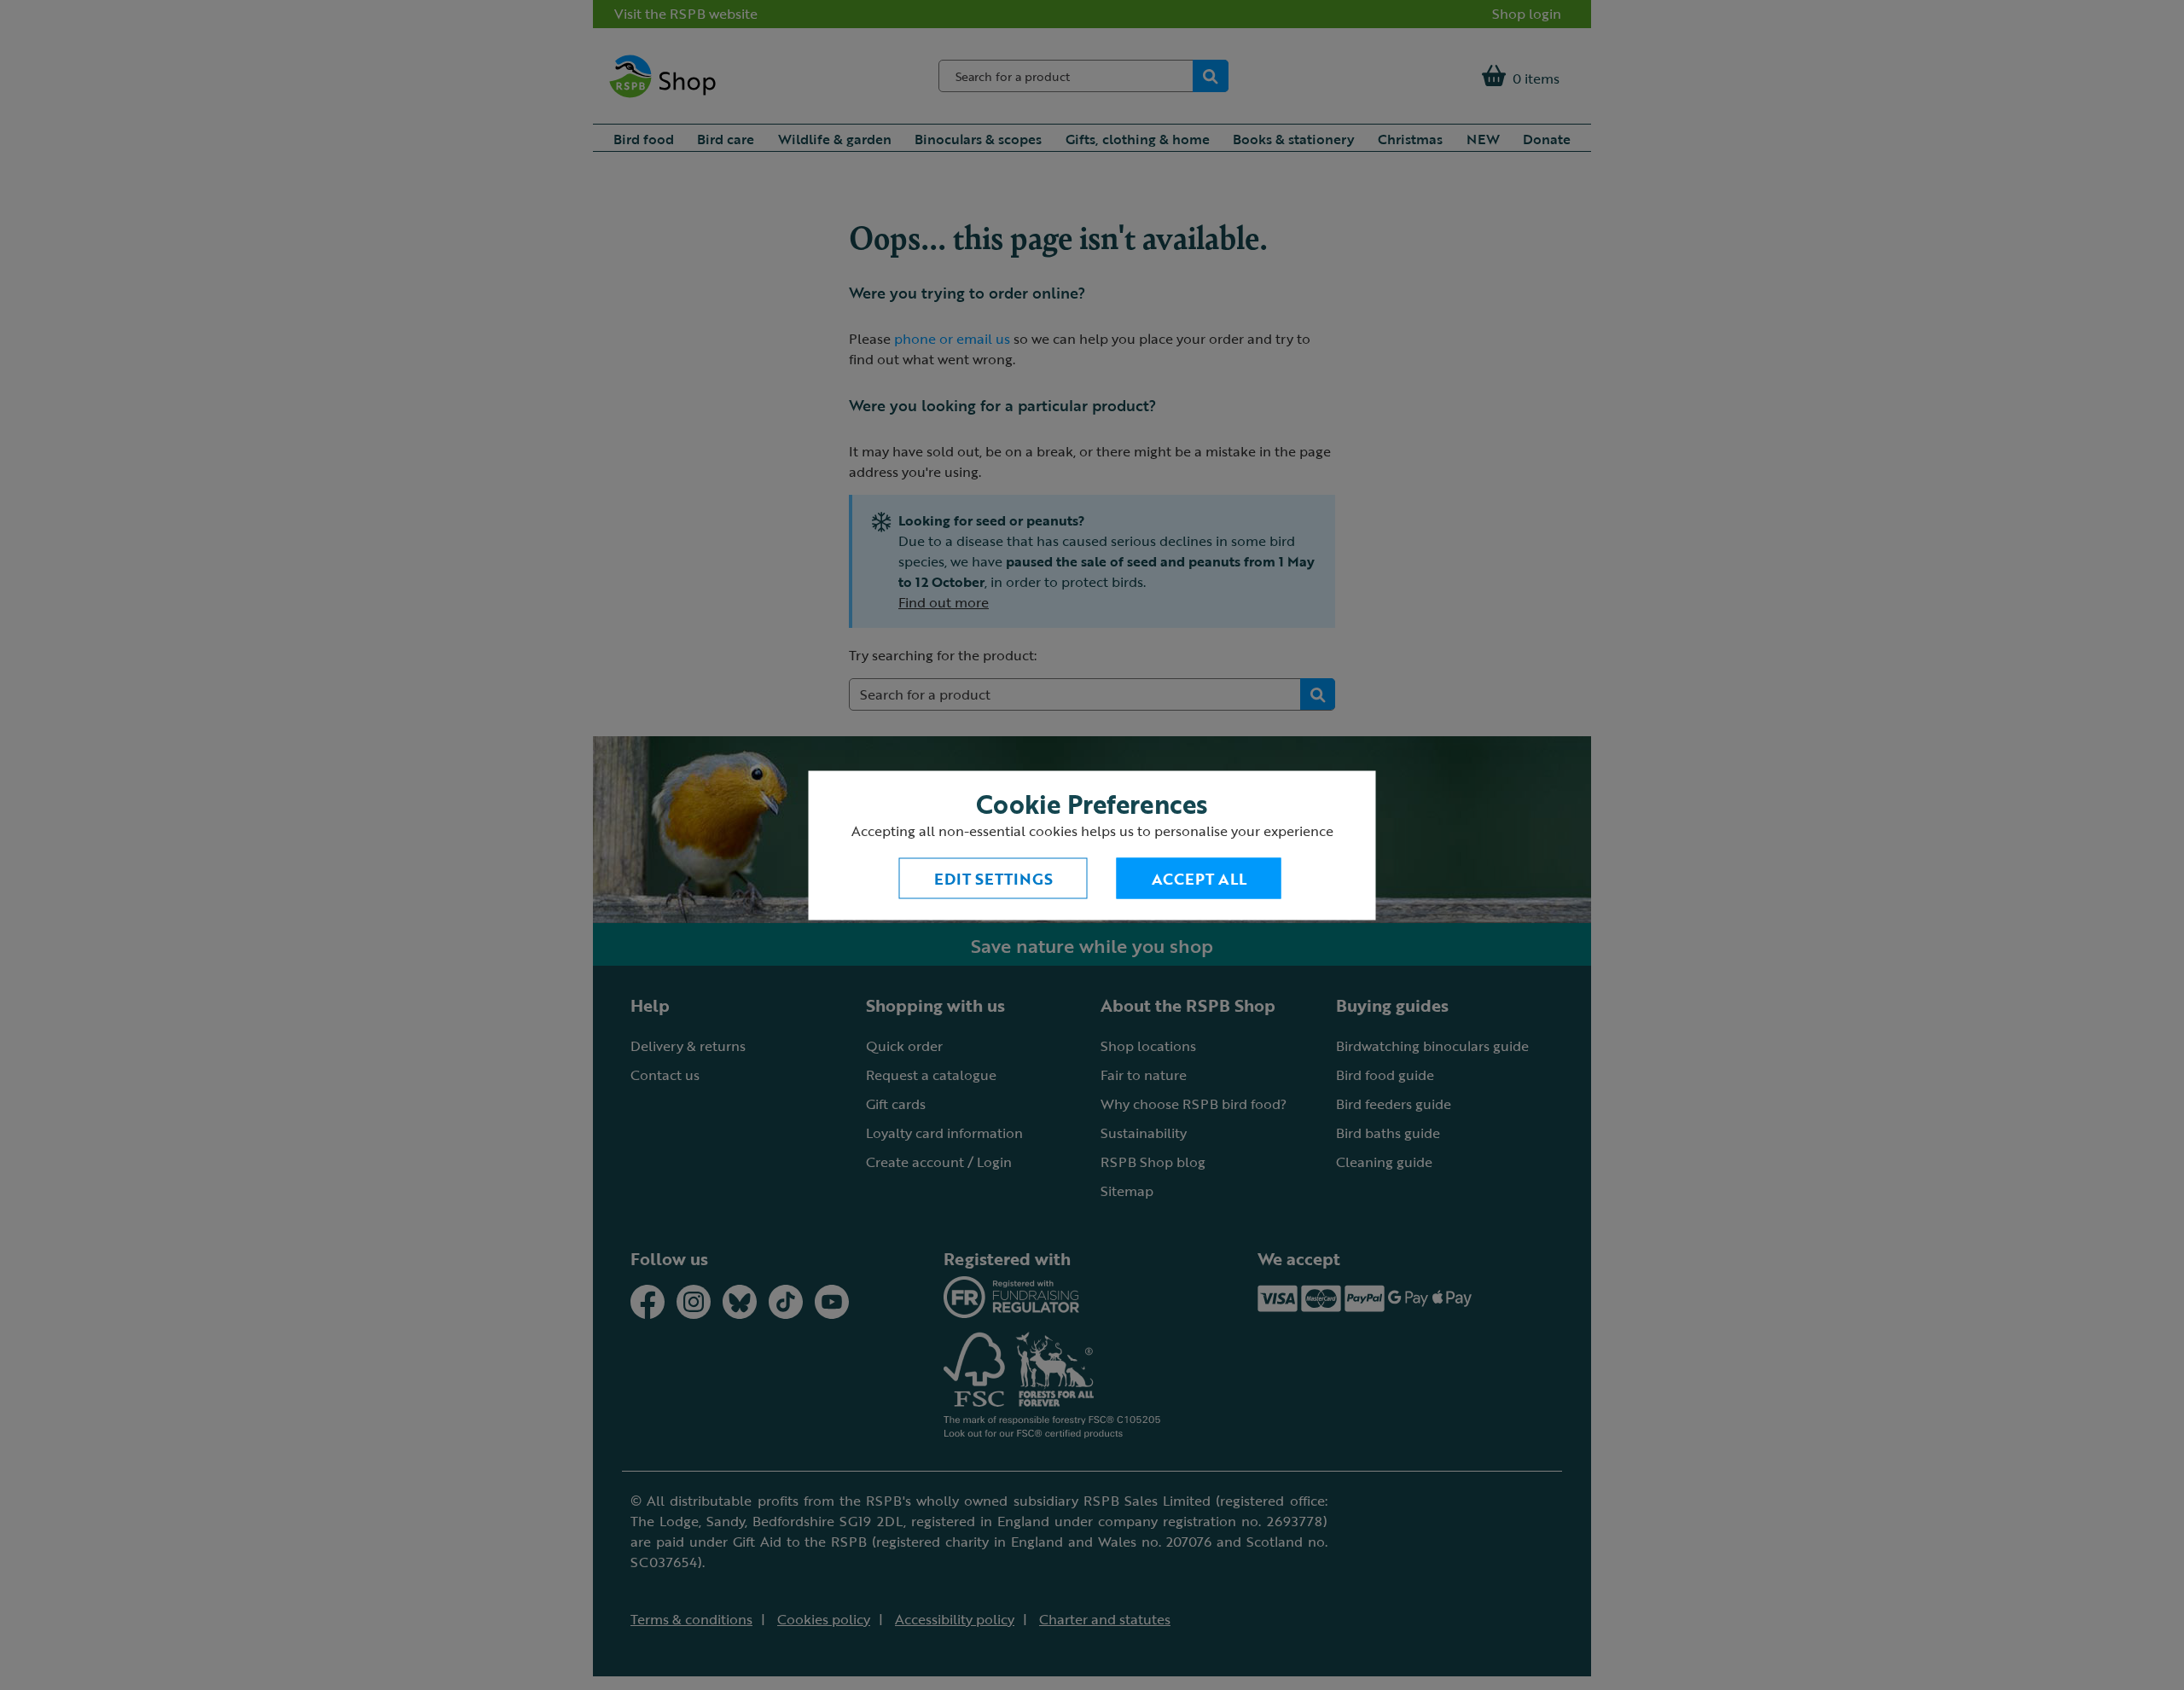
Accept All (1199, 878)
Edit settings (993, 878)
